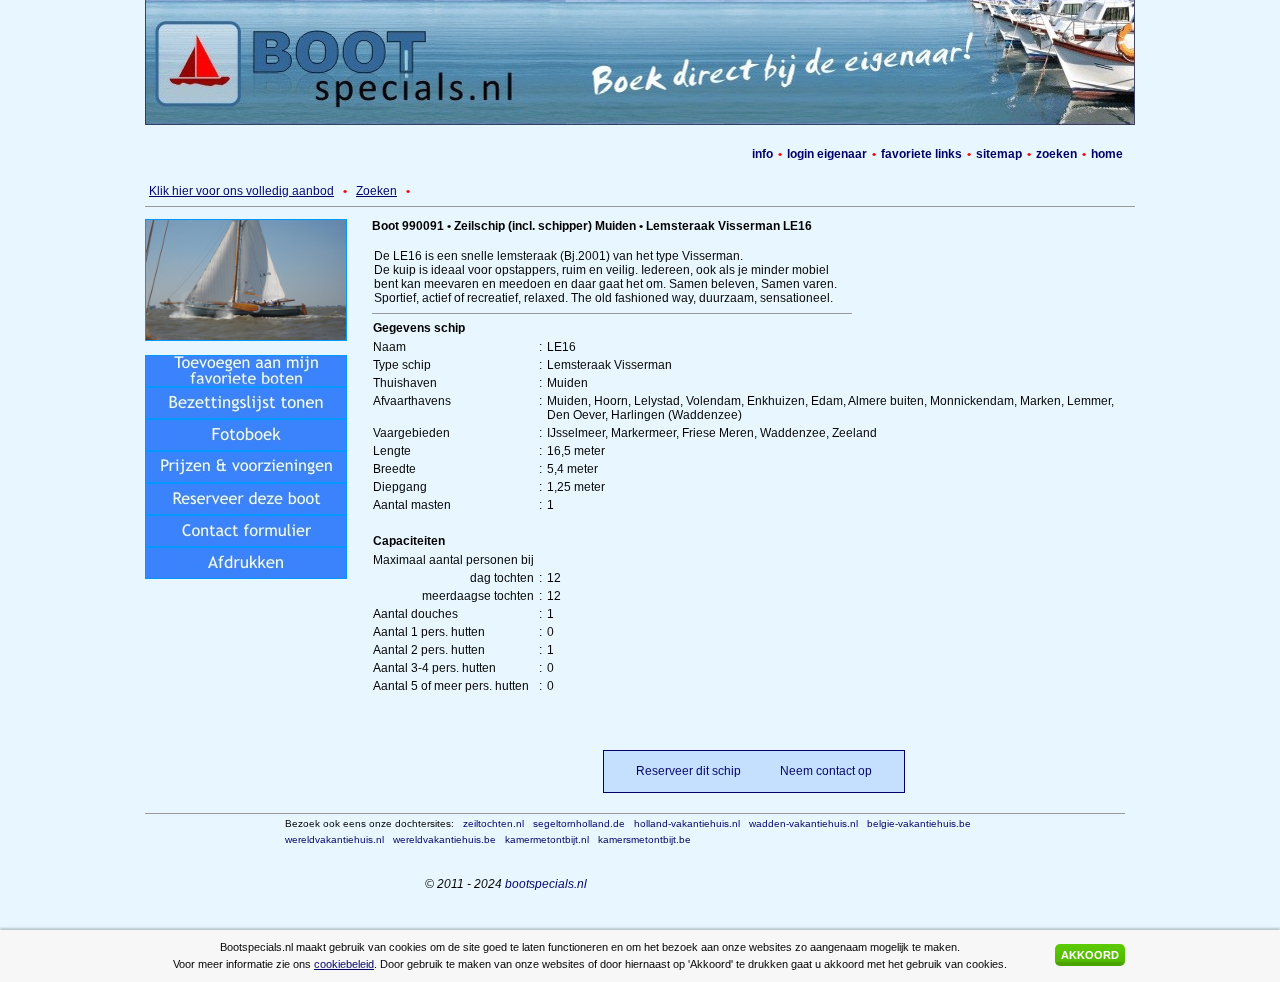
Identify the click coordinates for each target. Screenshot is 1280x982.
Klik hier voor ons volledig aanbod (241, 191)
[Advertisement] (652, 191)
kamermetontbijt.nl (547, 839)
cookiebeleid (344, 964)
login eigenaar (827, 154)
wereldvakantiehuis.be (444, 839)
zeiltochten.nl (493, 823)
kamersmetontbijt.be (644, 839)
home (1107, 154)
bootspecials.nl (546, 884)
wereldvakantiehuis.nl (334, 839)
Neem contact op (826, 771)
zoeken (1056, 154)
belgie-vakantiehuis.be (919, 823)
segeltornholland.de (579, 823)
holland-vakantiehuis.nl (687, 823)
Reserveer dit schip (688, 771)
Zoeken (376, 191)
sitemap (999, 154)
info (762, 154)
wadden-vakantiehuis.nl (803, 823)
